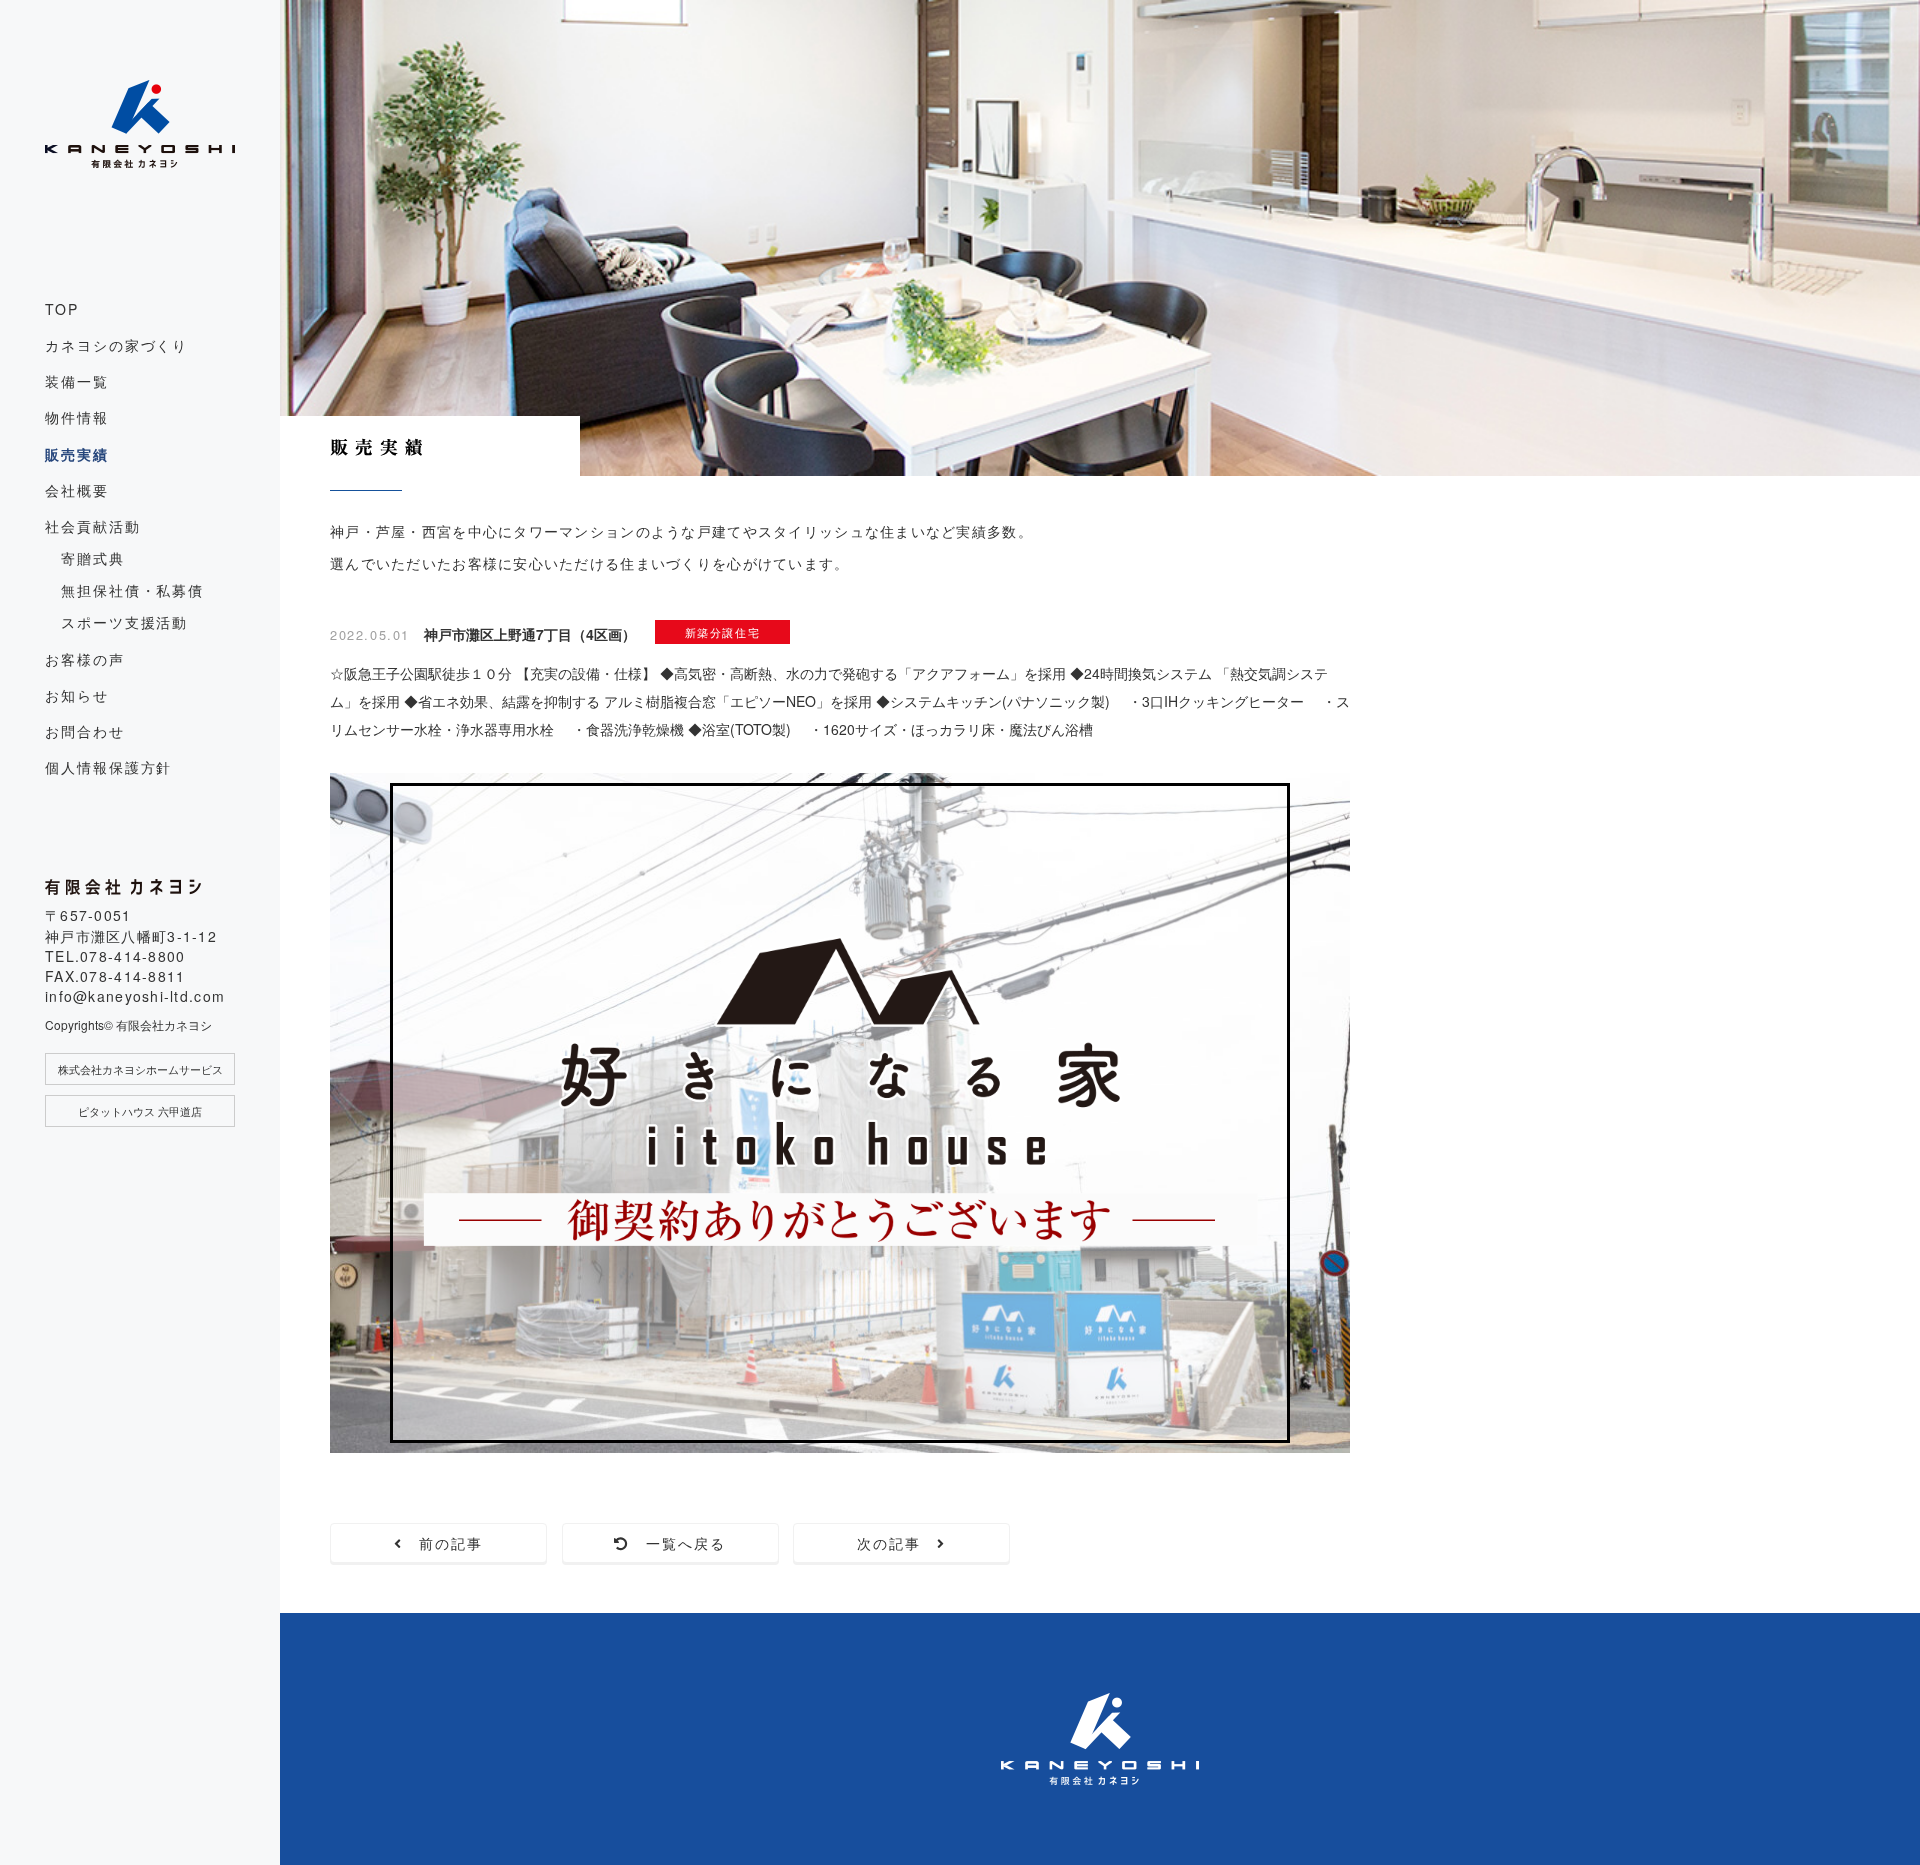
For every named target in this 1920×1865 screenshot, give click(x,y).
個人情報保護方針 (108, 767)
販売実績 (77, 454)
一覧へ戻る (678, 1543)
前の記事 (443, 1543)
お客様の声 (85, 659)
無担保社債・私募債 (132, 590)
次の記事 (897, 1543)
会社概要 (77, 490)
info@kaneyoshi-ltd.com (135, 996)
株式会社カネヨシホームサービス (140, 1069)
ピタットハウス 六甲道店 (140, 1111)
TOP (62, 309)
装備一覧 (77, 381)
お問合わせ (85, 731)
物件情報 (77, 417)
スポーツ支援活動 (124, 622)
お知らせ (77, 695)
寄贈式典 (93, 558)
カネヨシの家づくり (116, 345)
